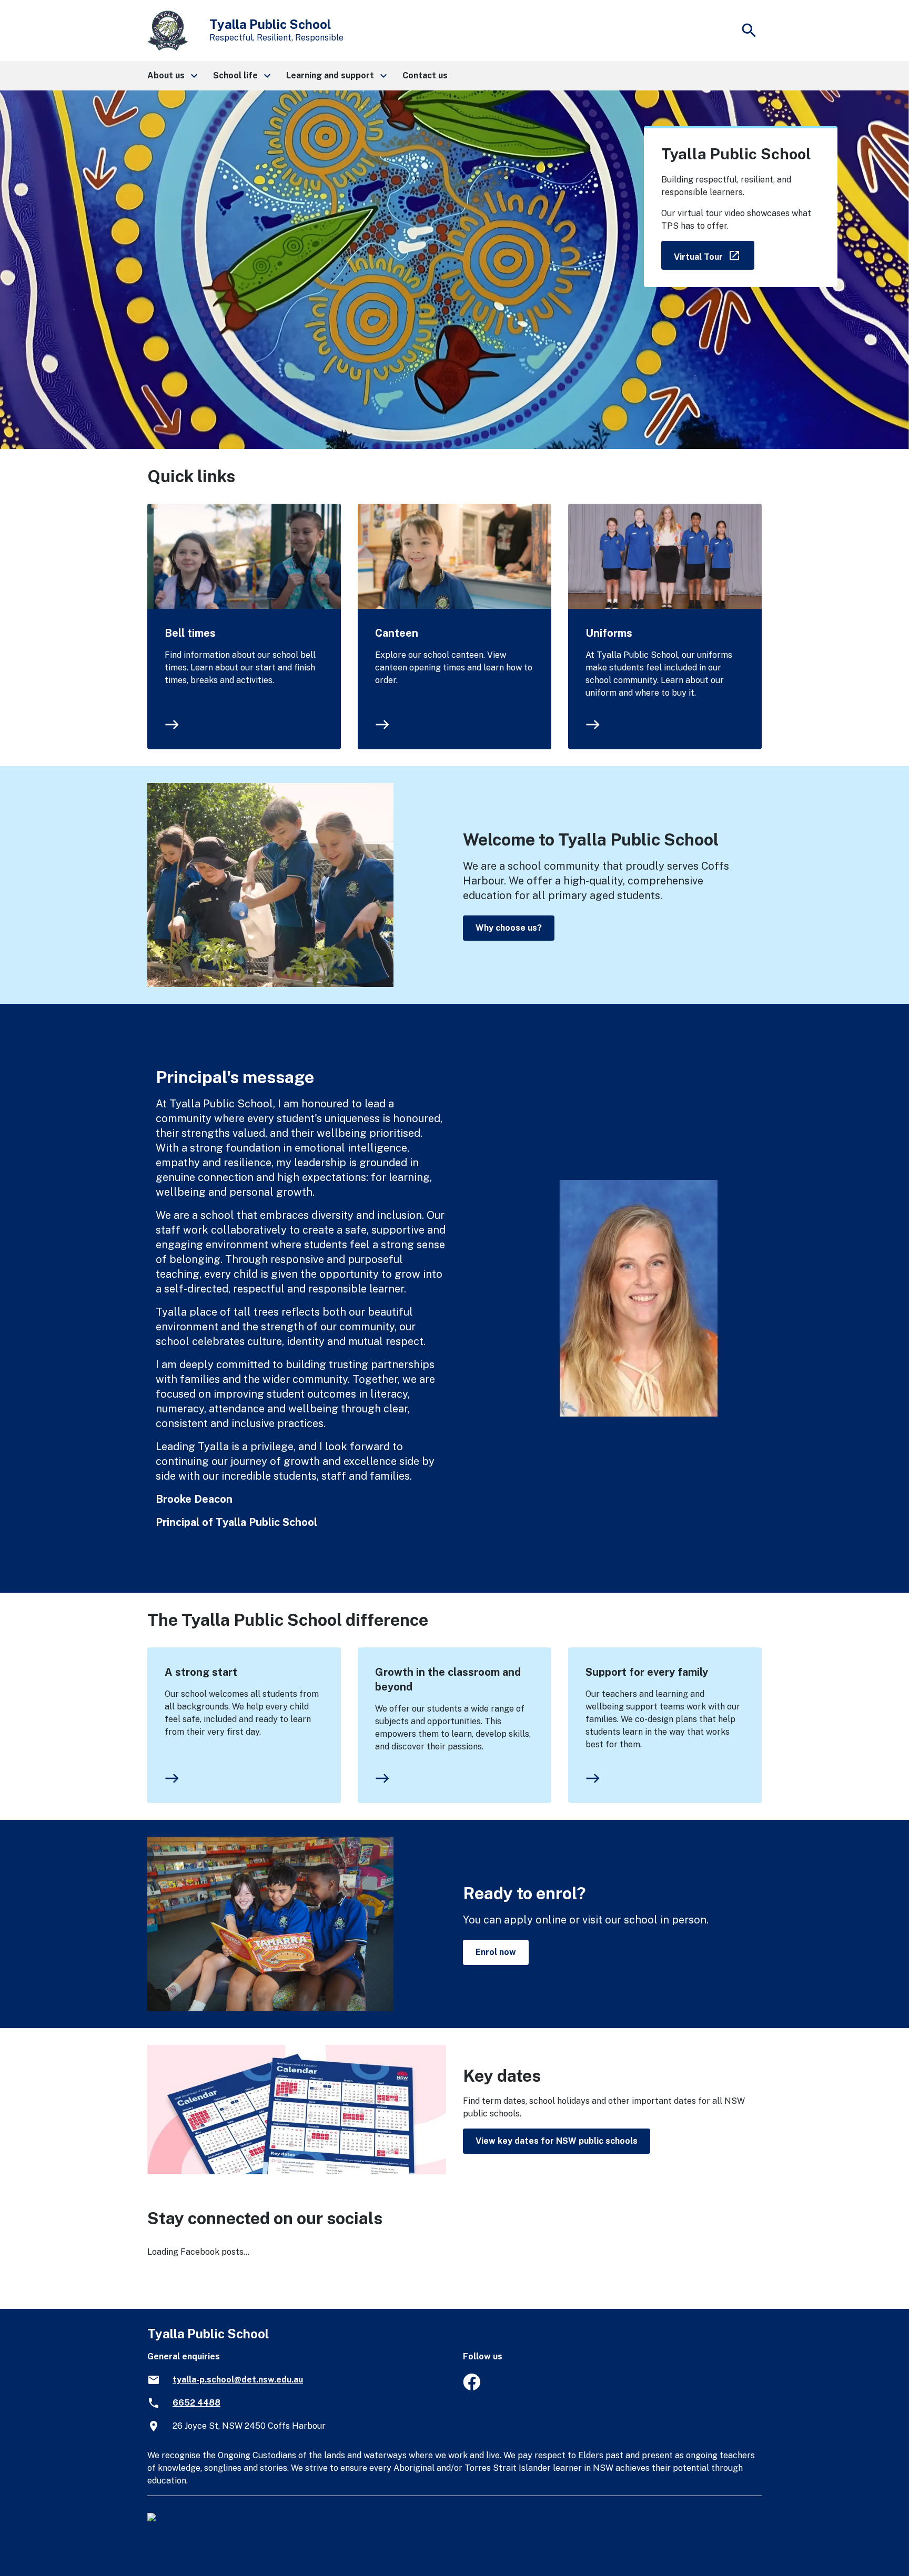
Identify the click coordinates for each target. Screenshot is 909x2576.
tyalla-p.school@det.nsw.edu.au (238, 2380)
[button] (172, 76)
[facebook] (472, 2387)
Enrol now (496, 1952)
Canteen (397, 633)
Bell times (190, 633)
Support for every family (647, 1672)
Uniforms (609, 633)
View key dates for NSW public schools (557, 2141)
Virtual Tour (714, 255)
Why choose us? (509, 928)
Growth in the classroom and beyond (448, 1679)
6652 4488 (196, 2403)
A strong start (201, 1672)
